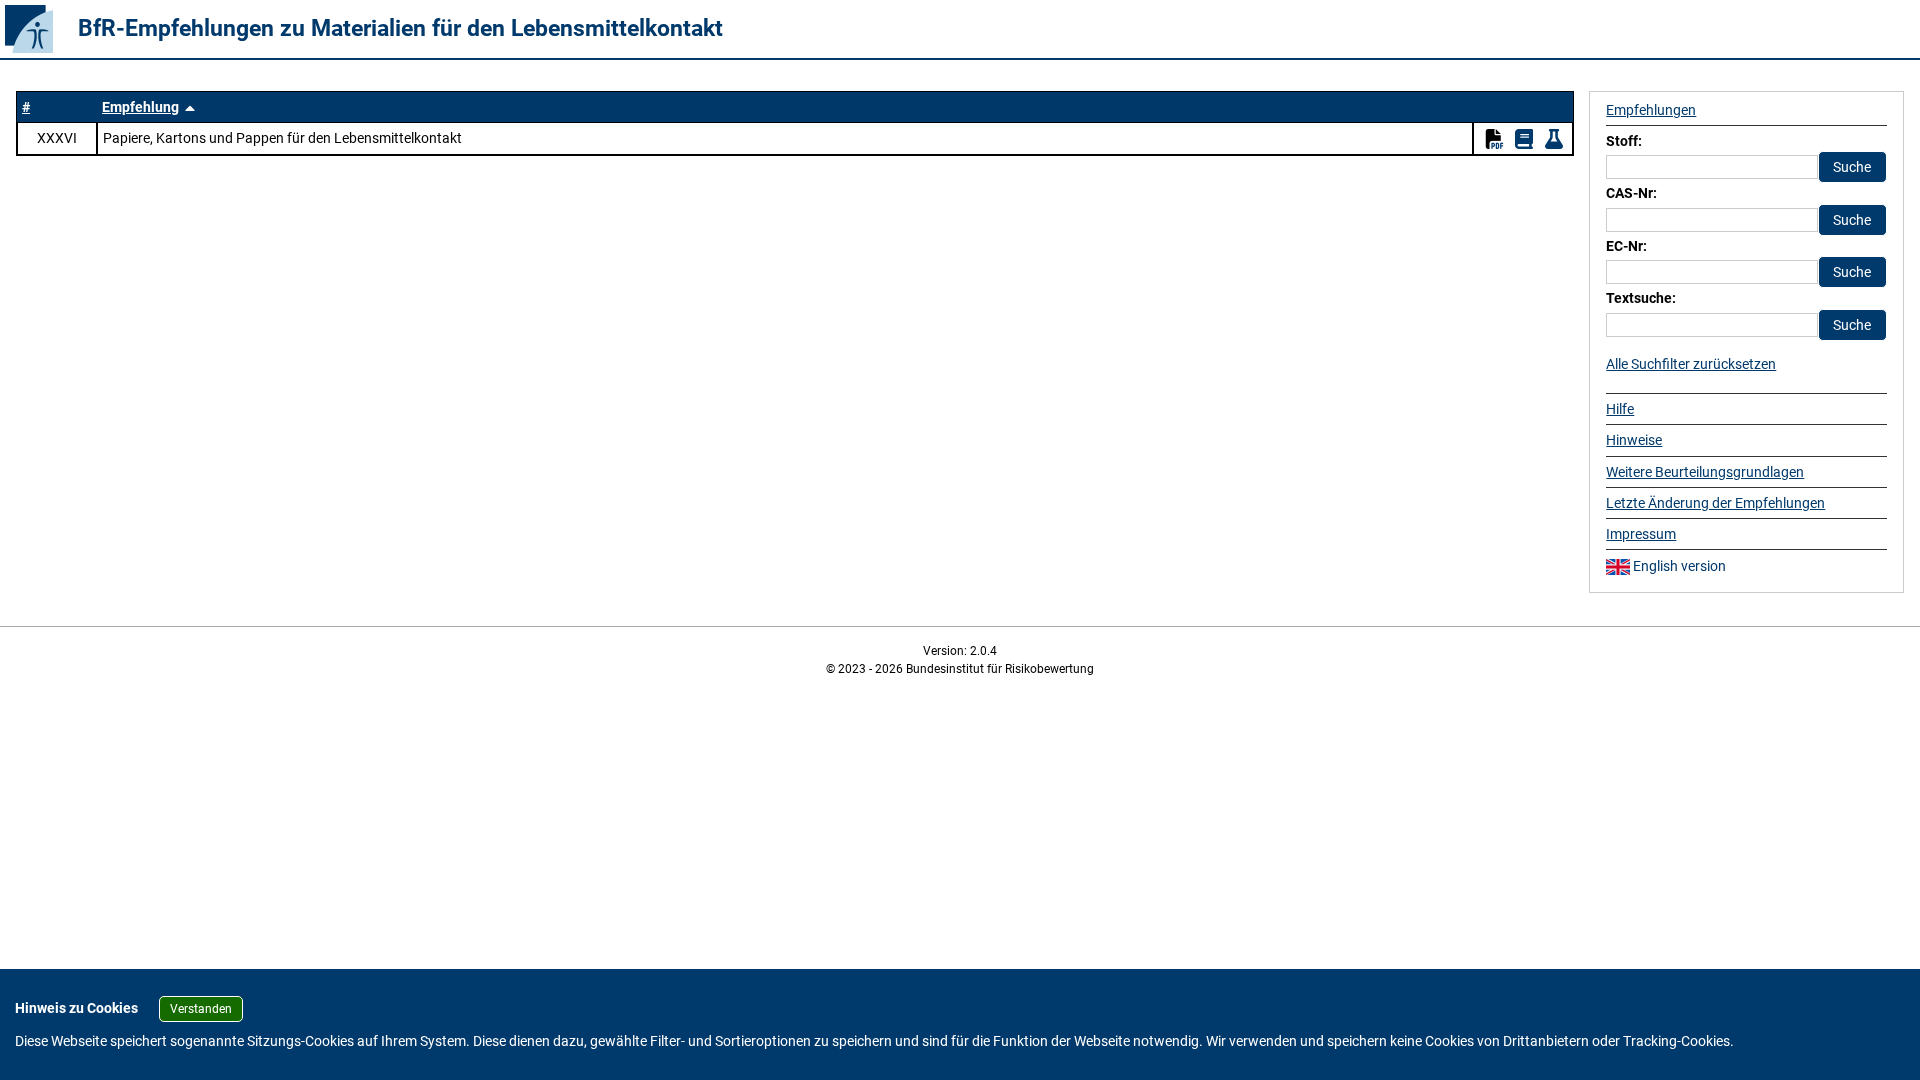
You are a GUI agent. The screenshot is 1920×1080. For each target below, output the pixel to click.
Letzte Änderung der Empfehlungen (1715, 503)
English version (1678, 566)
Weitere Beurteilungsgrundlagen (1705, 472)
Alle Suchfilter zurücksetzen (1691, 364)
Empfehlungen (1651, 110)
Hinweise (1634, 440)
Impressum (1641, 534)
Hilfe (1620, 409)
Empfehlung (140, 107)
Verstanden (201, 1009)
